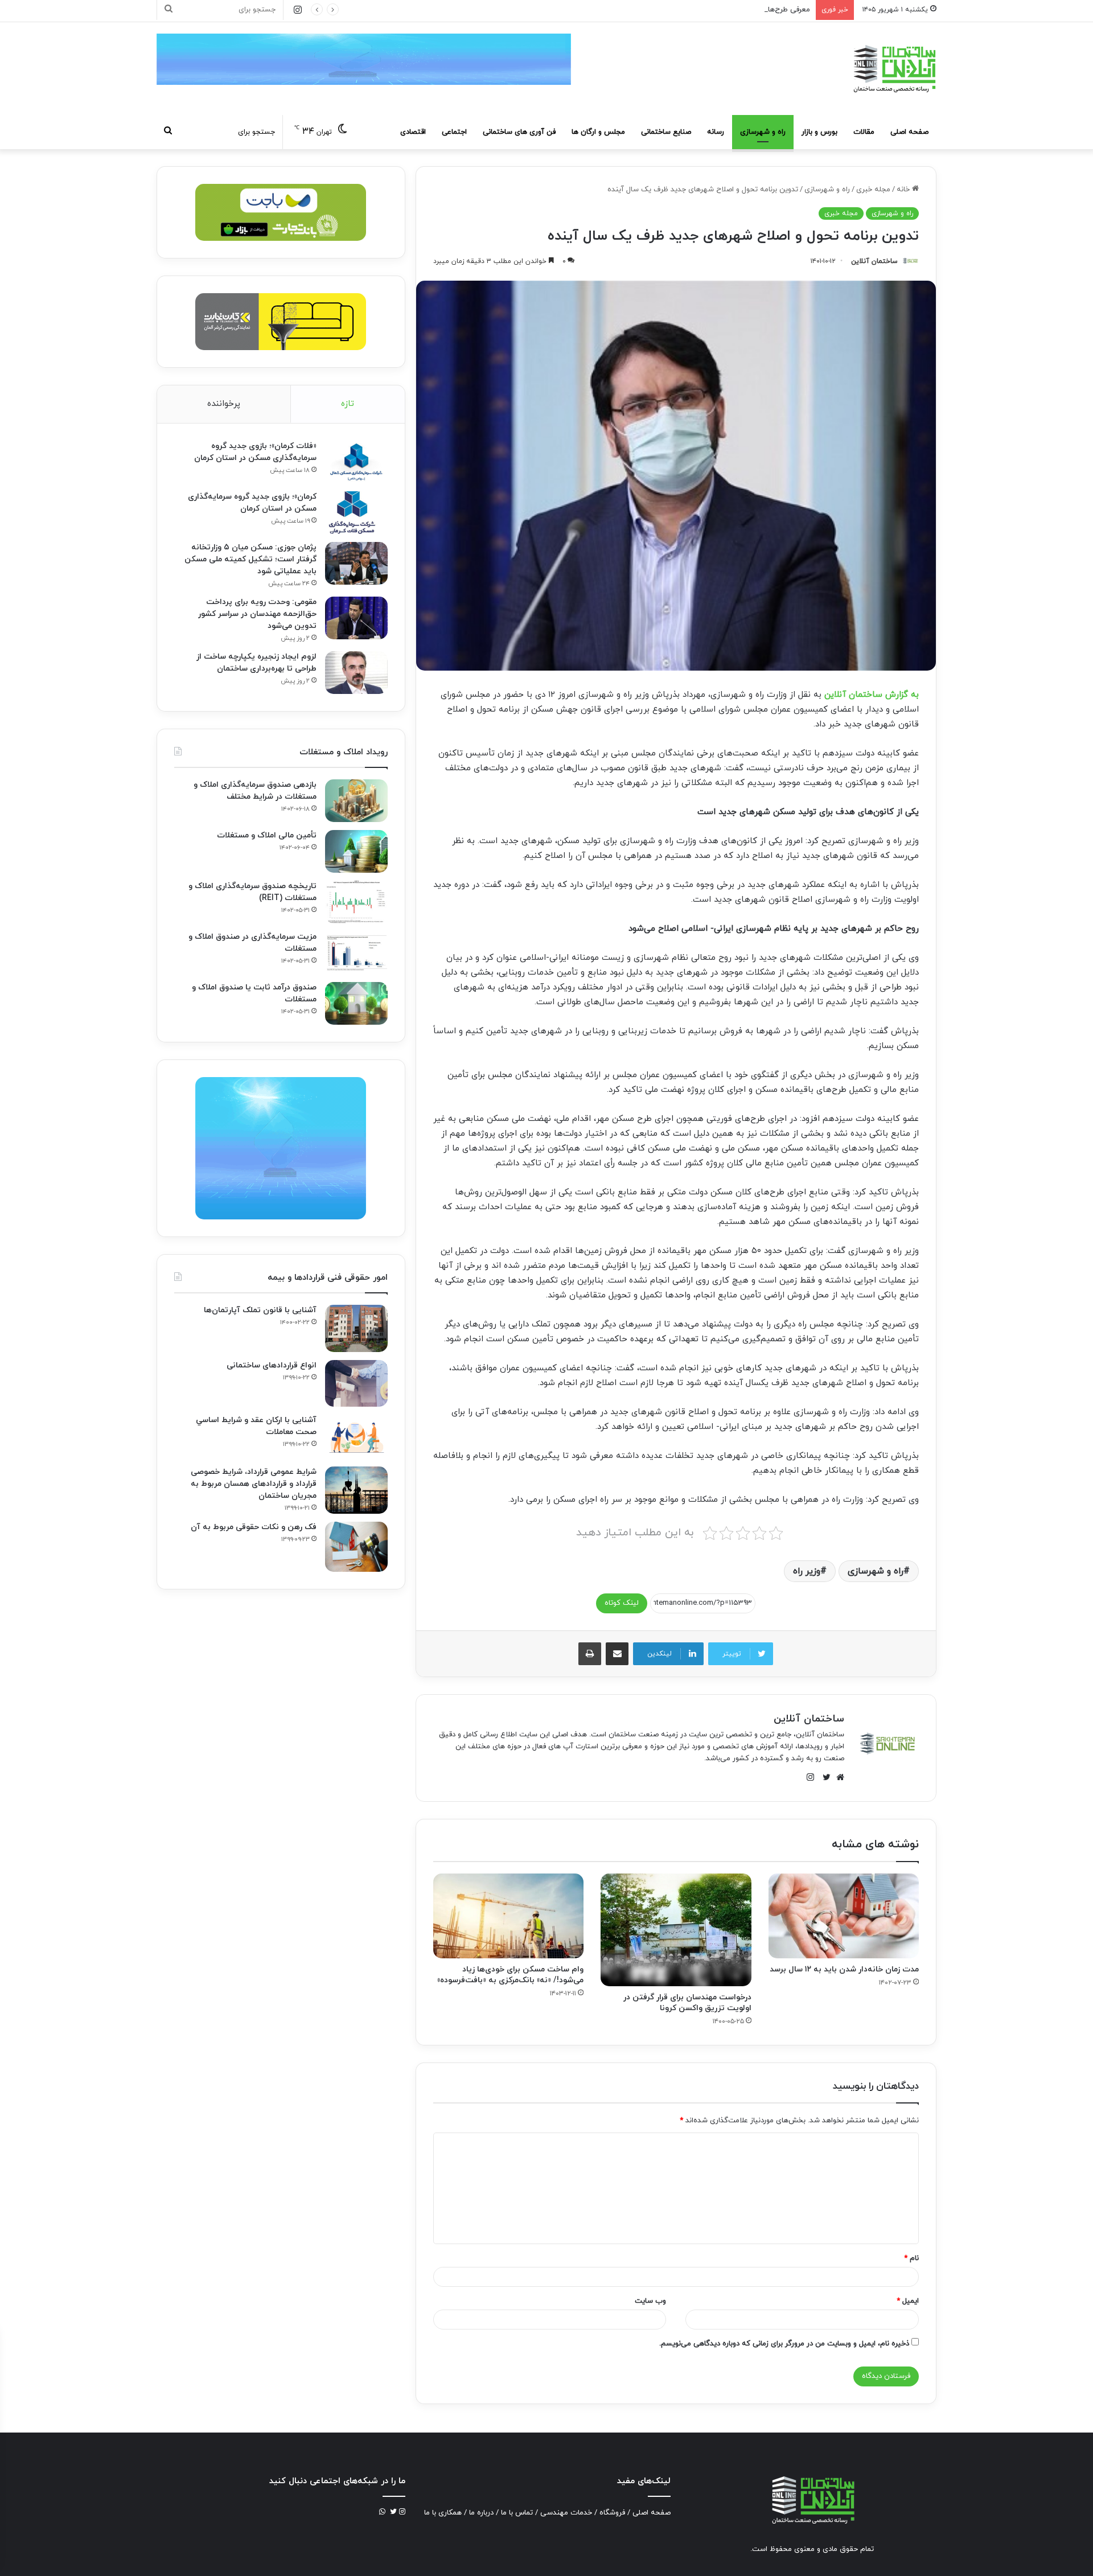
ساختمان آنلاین (874, 261)
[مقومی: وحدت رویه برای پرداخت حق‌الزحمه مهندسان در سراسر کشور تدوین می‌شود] (356, 618)
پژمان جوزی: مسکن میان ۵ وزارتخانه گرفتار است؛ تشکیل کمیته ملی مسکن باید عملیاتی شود (250, 559)
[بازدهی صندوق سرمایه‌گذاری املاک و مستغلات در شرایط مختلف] (356, 801)
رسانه (716, 132)
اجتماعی (454, 132)
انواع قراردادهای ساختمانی (272, 1365)
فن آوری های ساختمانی (519, 132)
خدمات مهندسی (566, 2513)
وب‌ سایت (650, 2301)
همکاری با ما (443, 2513)
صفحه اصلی (909, 132)
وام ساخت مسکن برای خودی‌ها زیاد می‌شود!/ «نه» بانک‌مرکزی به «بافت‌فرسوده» (510, 1975)
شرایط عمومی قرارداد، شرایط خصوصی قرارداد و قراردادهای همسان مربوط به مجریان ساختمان (254, 1484)
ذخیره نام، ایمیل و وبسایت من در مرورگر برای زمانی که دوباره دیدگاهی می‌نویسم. (784, 2344)
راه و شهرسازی (763, 132)
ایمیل (908, 2301)
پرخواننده (224, 404)
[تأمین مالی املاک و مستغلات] (356, 851)
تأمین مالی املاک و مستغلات (267, 835)
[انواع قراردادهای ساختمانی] (356, 1384)
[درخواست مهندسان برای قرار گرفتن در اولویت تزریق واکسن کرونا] (676, 1930)
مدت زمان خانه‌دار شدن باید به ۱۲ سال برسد (844, 1969)
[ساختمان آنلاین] (894, 69)
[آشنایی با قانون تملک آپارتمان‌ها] (356, 1328)
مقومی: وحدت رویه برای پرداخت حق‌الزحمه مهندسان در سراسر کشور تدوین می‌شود (257, 614)
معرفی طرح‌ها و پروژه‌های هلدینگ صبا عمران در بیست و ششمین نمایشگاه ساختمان (680, 10)
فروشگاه (612, 2513)
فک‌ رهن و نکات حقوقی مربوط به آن (254, 1527)
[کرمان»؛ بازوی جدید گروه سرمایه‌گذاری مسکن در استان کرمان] (356, 513)
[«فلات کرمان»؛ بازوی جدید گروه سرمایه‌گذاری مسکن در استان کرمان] (356, 462)
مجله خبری (873, 190)
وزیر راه (807, 1571)
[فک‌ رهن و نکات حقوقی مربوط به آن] (356, 1547)
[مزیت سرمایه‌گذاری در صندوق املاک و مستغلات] (356, 953)
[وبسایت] (837, 1777)
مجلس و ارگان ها (598, 132)
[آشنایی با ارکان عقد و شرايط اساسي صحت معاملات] (356, 1437)
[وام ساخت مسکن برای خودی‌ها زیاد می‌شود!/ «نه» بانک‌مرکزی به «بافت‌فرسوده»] (508, 1916)
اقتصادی (413, 132)
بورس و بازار (819, 132)
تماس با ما (517, 2513)
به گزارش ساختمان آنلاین (872, 695)
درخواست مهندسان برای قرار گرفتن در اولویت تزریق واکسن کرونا (687, 2003)
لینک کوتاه (622, 1603)
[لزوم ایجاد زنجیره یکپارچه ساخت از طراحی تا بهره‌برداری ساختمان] (356, 673)
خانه (904, 190)
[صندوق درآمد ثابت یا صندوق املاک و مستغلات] (356, 1003)
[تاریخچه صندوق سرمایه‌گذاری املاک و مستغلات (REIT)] (356, 902)
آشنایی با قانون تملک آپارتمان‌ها (260, 1310)
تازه (348, 404)
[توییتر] (824, 1777)
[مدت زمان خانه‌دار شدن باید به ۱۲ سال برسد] (844, 1916)
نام (911, 2258)
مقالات (864, 132)
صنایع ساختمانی (666, 132)
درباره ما (481, 2513)
